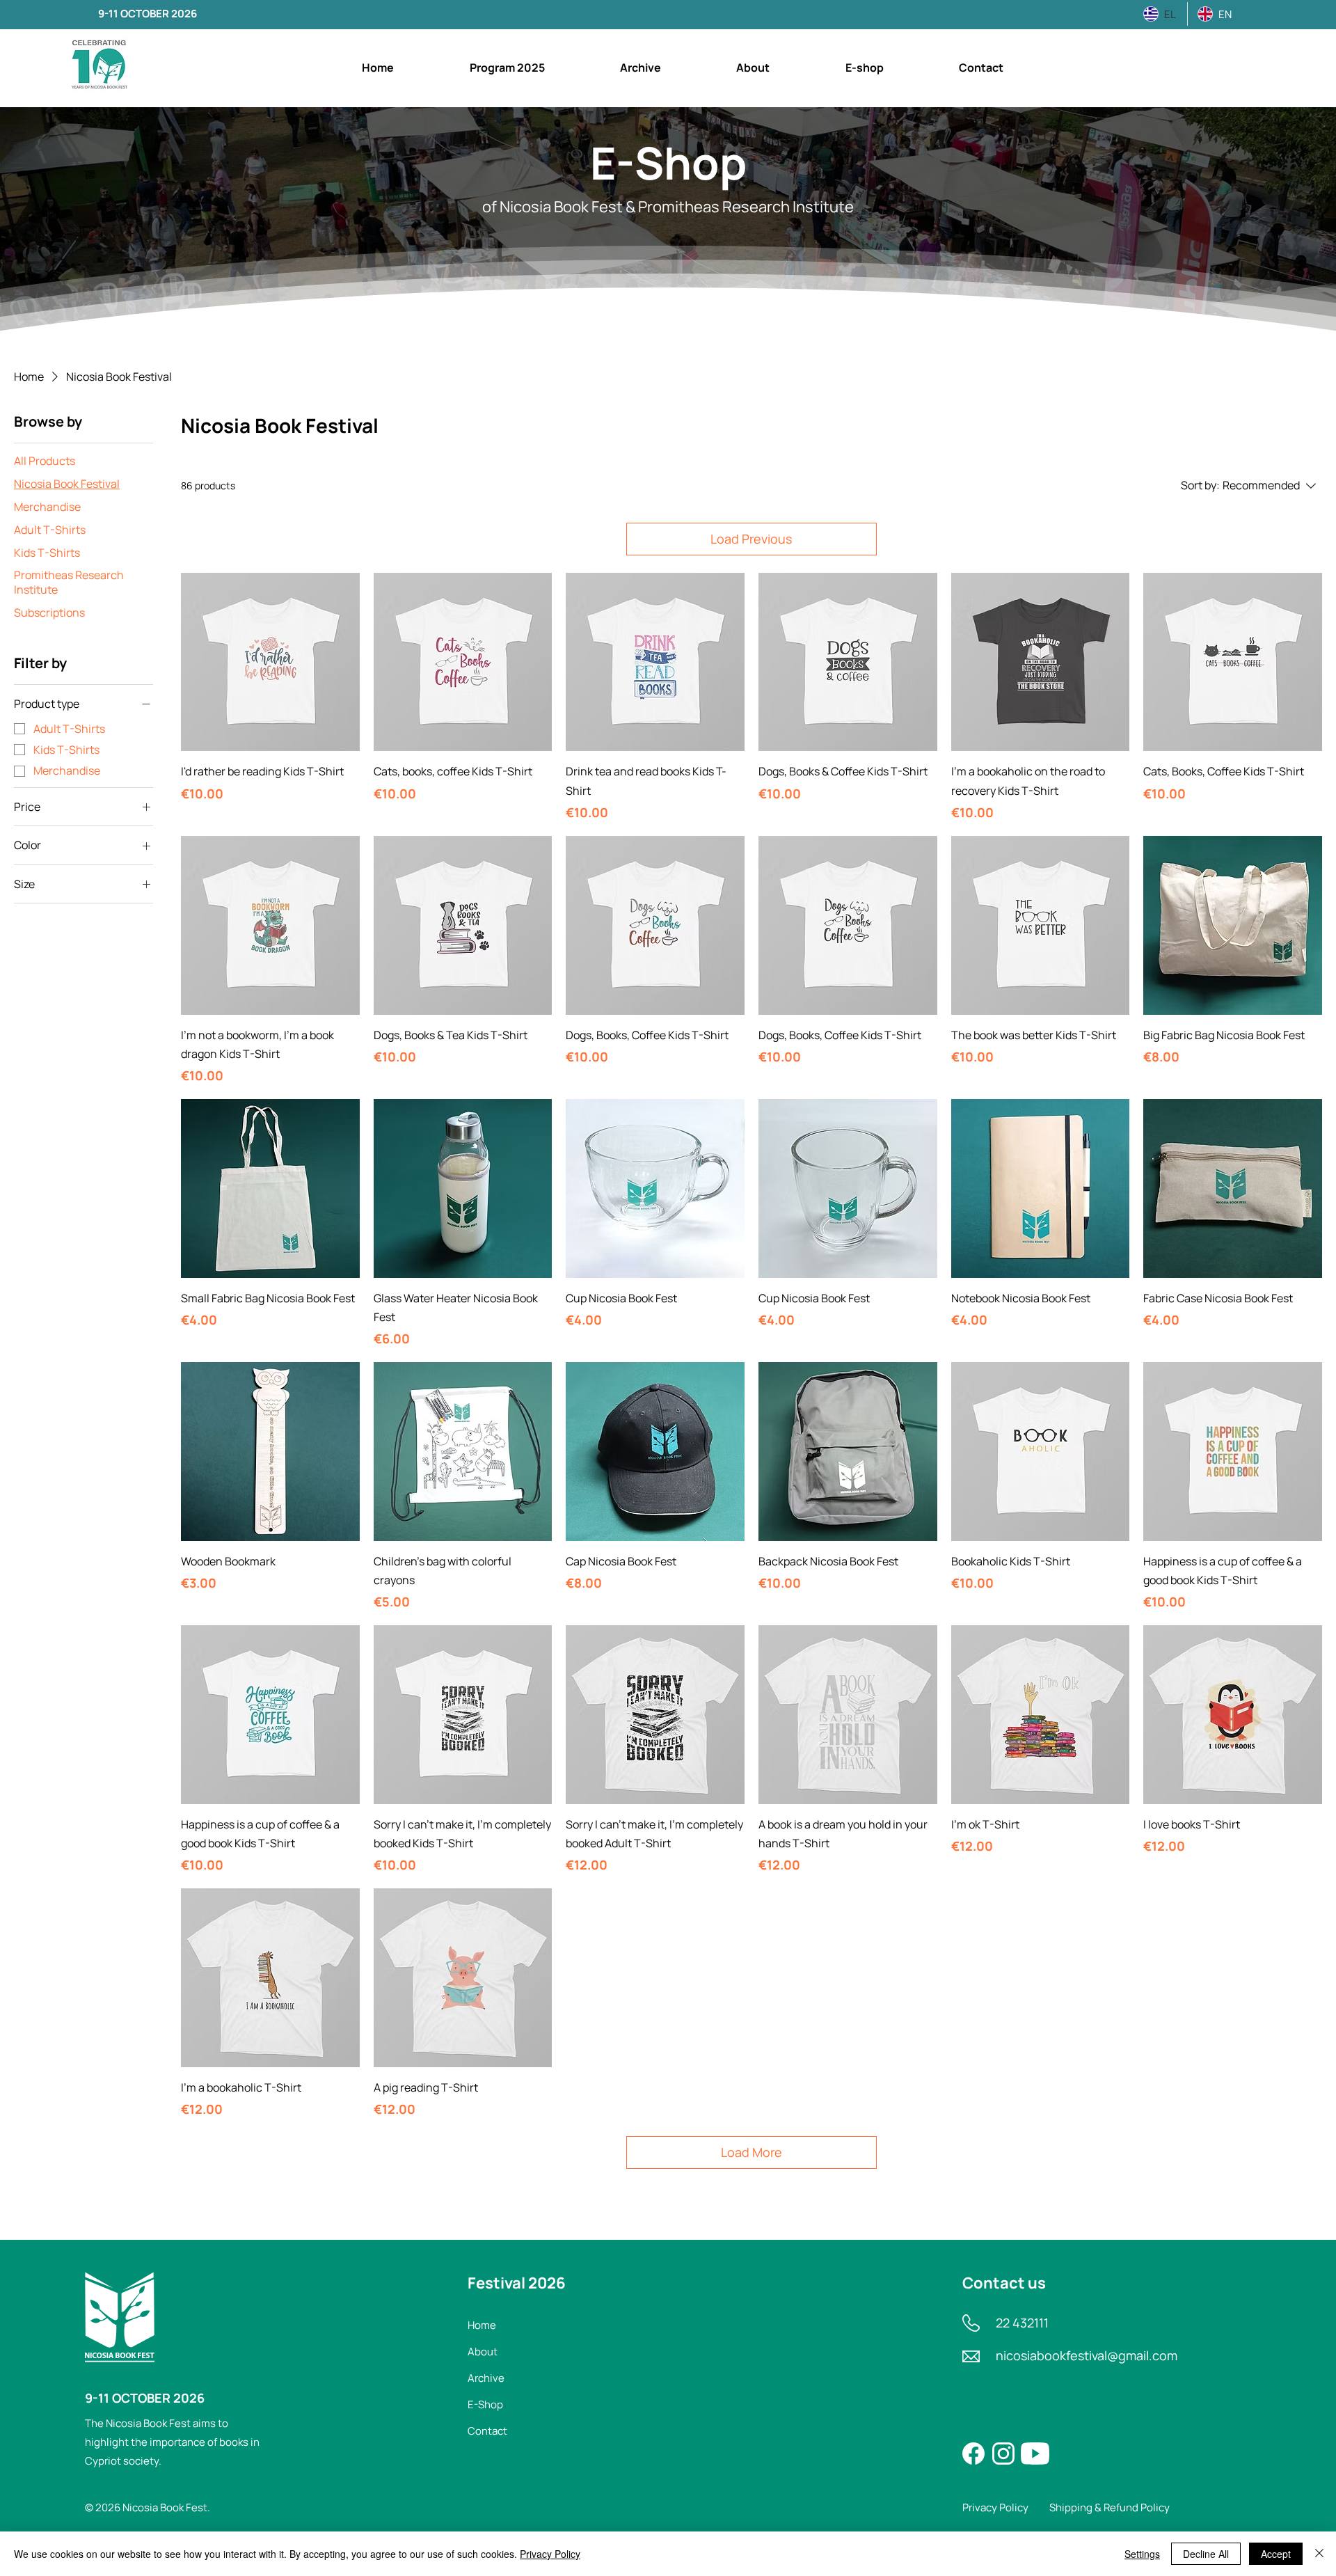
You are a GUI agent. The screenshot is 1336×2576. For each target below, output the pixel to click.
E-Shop (485, 2404)
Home (482, 2325)
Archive (486, 2378)
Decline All (1206, 2554)
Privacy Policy (550, 2554)
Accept (1276, 2554)
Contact (487, 2431)
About (483, 2352)
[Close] (1319, 2554)
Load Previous (751, 539)
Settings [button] (1142, 2554)
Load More (751, 2152)
